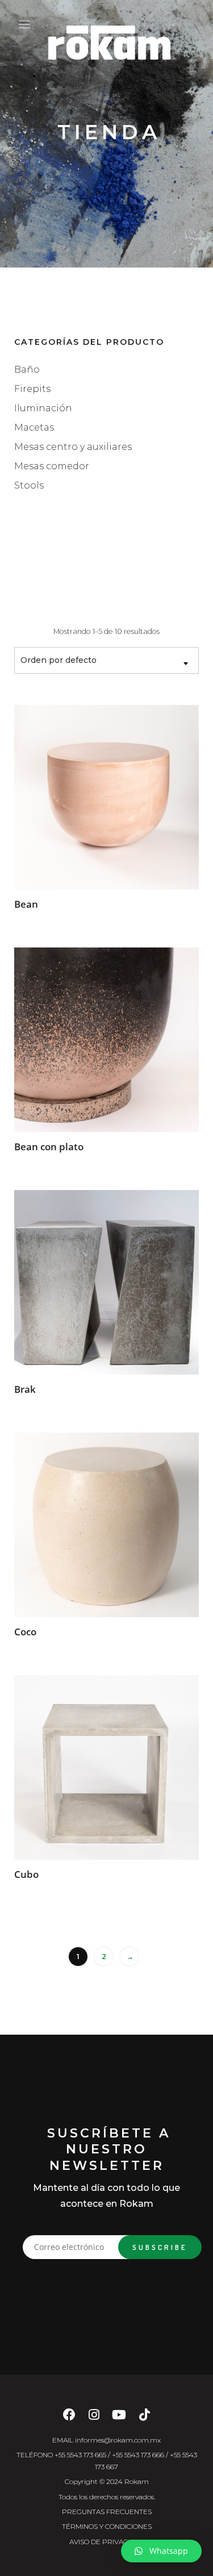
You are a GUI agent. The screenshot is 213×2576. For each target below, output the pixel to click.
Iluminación (43, 408)
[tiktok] (145, 2418)
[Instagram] (94, 2418)
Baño (27, 370)
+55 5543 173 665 (80, 2455)
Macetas (34, 427)
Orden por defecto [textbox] (59, 660)
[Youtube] (119, 2418)
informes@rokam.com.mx (118, 2440)
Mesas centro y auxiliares (73, 447)
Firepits (32, 389)
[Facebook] (69, 2418)
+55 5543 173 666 (138, 2455)
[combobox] (106, 660)
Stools (29, 485)
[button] (161, 2551)
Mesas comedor (52, 466)
